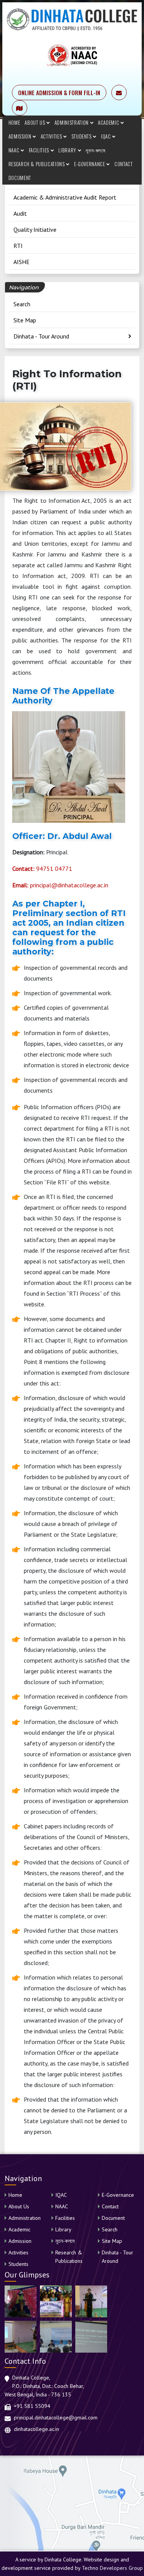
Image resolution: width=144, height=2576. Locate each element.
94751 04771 (42, 869)
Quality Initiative (35, 230)
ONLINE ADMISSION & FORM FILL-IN (59, 92)
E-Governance (90, 164)
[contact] (20, 108)
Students (82, 136)
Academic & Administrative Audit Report (65, 197)
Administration (72, 122)
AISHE (22, 262)
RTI (18, 246)
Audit (20, 213)
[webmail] (119, 92)
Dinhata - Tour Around (41, 336)
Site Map (25, 320)
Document (20, 178)
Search (22, 304)
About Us (36, 122)
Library (68, 150)
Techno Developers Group (112, 2568)
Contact (124, 164)
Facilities (40, 150)
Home (14, 122)
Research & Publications (37, 164)
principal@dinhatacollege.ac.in (60, 885)
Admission (21, 136)
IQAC (107, 136)
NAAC (15, 150)
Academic (109, 122)
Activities (52, 136)
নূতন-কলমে (96, 150)
